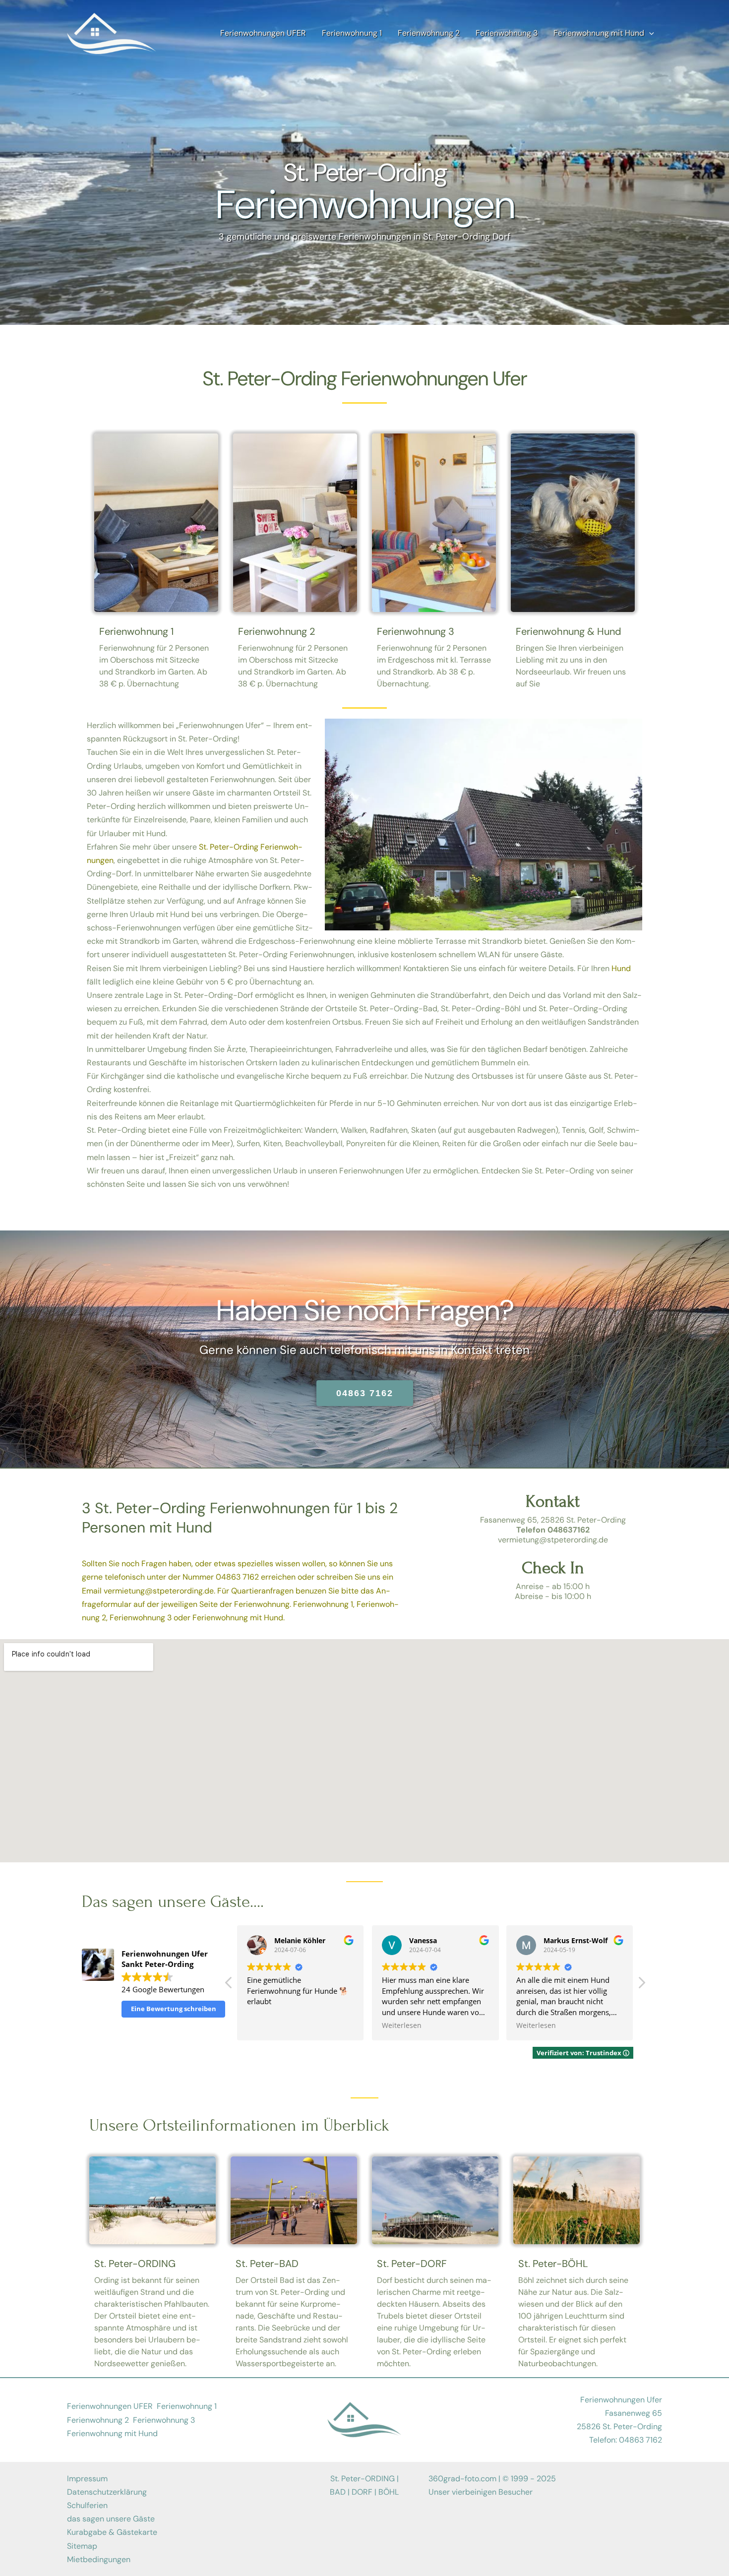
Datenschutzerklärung (107, 2492)
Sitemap (82, 2546)
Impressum (87, 2479)
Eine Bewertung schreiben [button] (174, 2009)
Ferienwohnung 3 (416, 631)
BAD (338, 2492)
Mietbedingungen (99, 2559)
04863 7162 (237, 1577)
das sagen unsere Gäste (111, 2519)
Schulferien (87, 2505)
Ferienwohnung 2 (277, 631)
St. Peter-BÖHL (553, 2264)
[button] (641, 1985)
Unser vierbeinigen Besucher (481, 2492)
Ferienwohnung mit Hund (238, 1618)
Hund (621, 968)
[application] (649, 33)
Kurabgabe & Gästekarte (112, 2532)
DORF (362, 2492)
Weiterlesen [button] (267, 2025)
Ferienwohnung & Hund (569, 631)
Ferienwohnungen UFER (110, 2406)
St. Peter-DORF (412, 2264)
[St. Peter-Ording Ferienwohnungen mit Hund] (112, 32)
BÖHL (389, 2492)
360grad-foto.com (462, 2479)
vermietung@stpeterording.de (159, 1591)
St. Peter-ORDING (135, 2264)
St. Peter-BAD (267, 2264)
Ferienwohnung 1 (136, 631)
